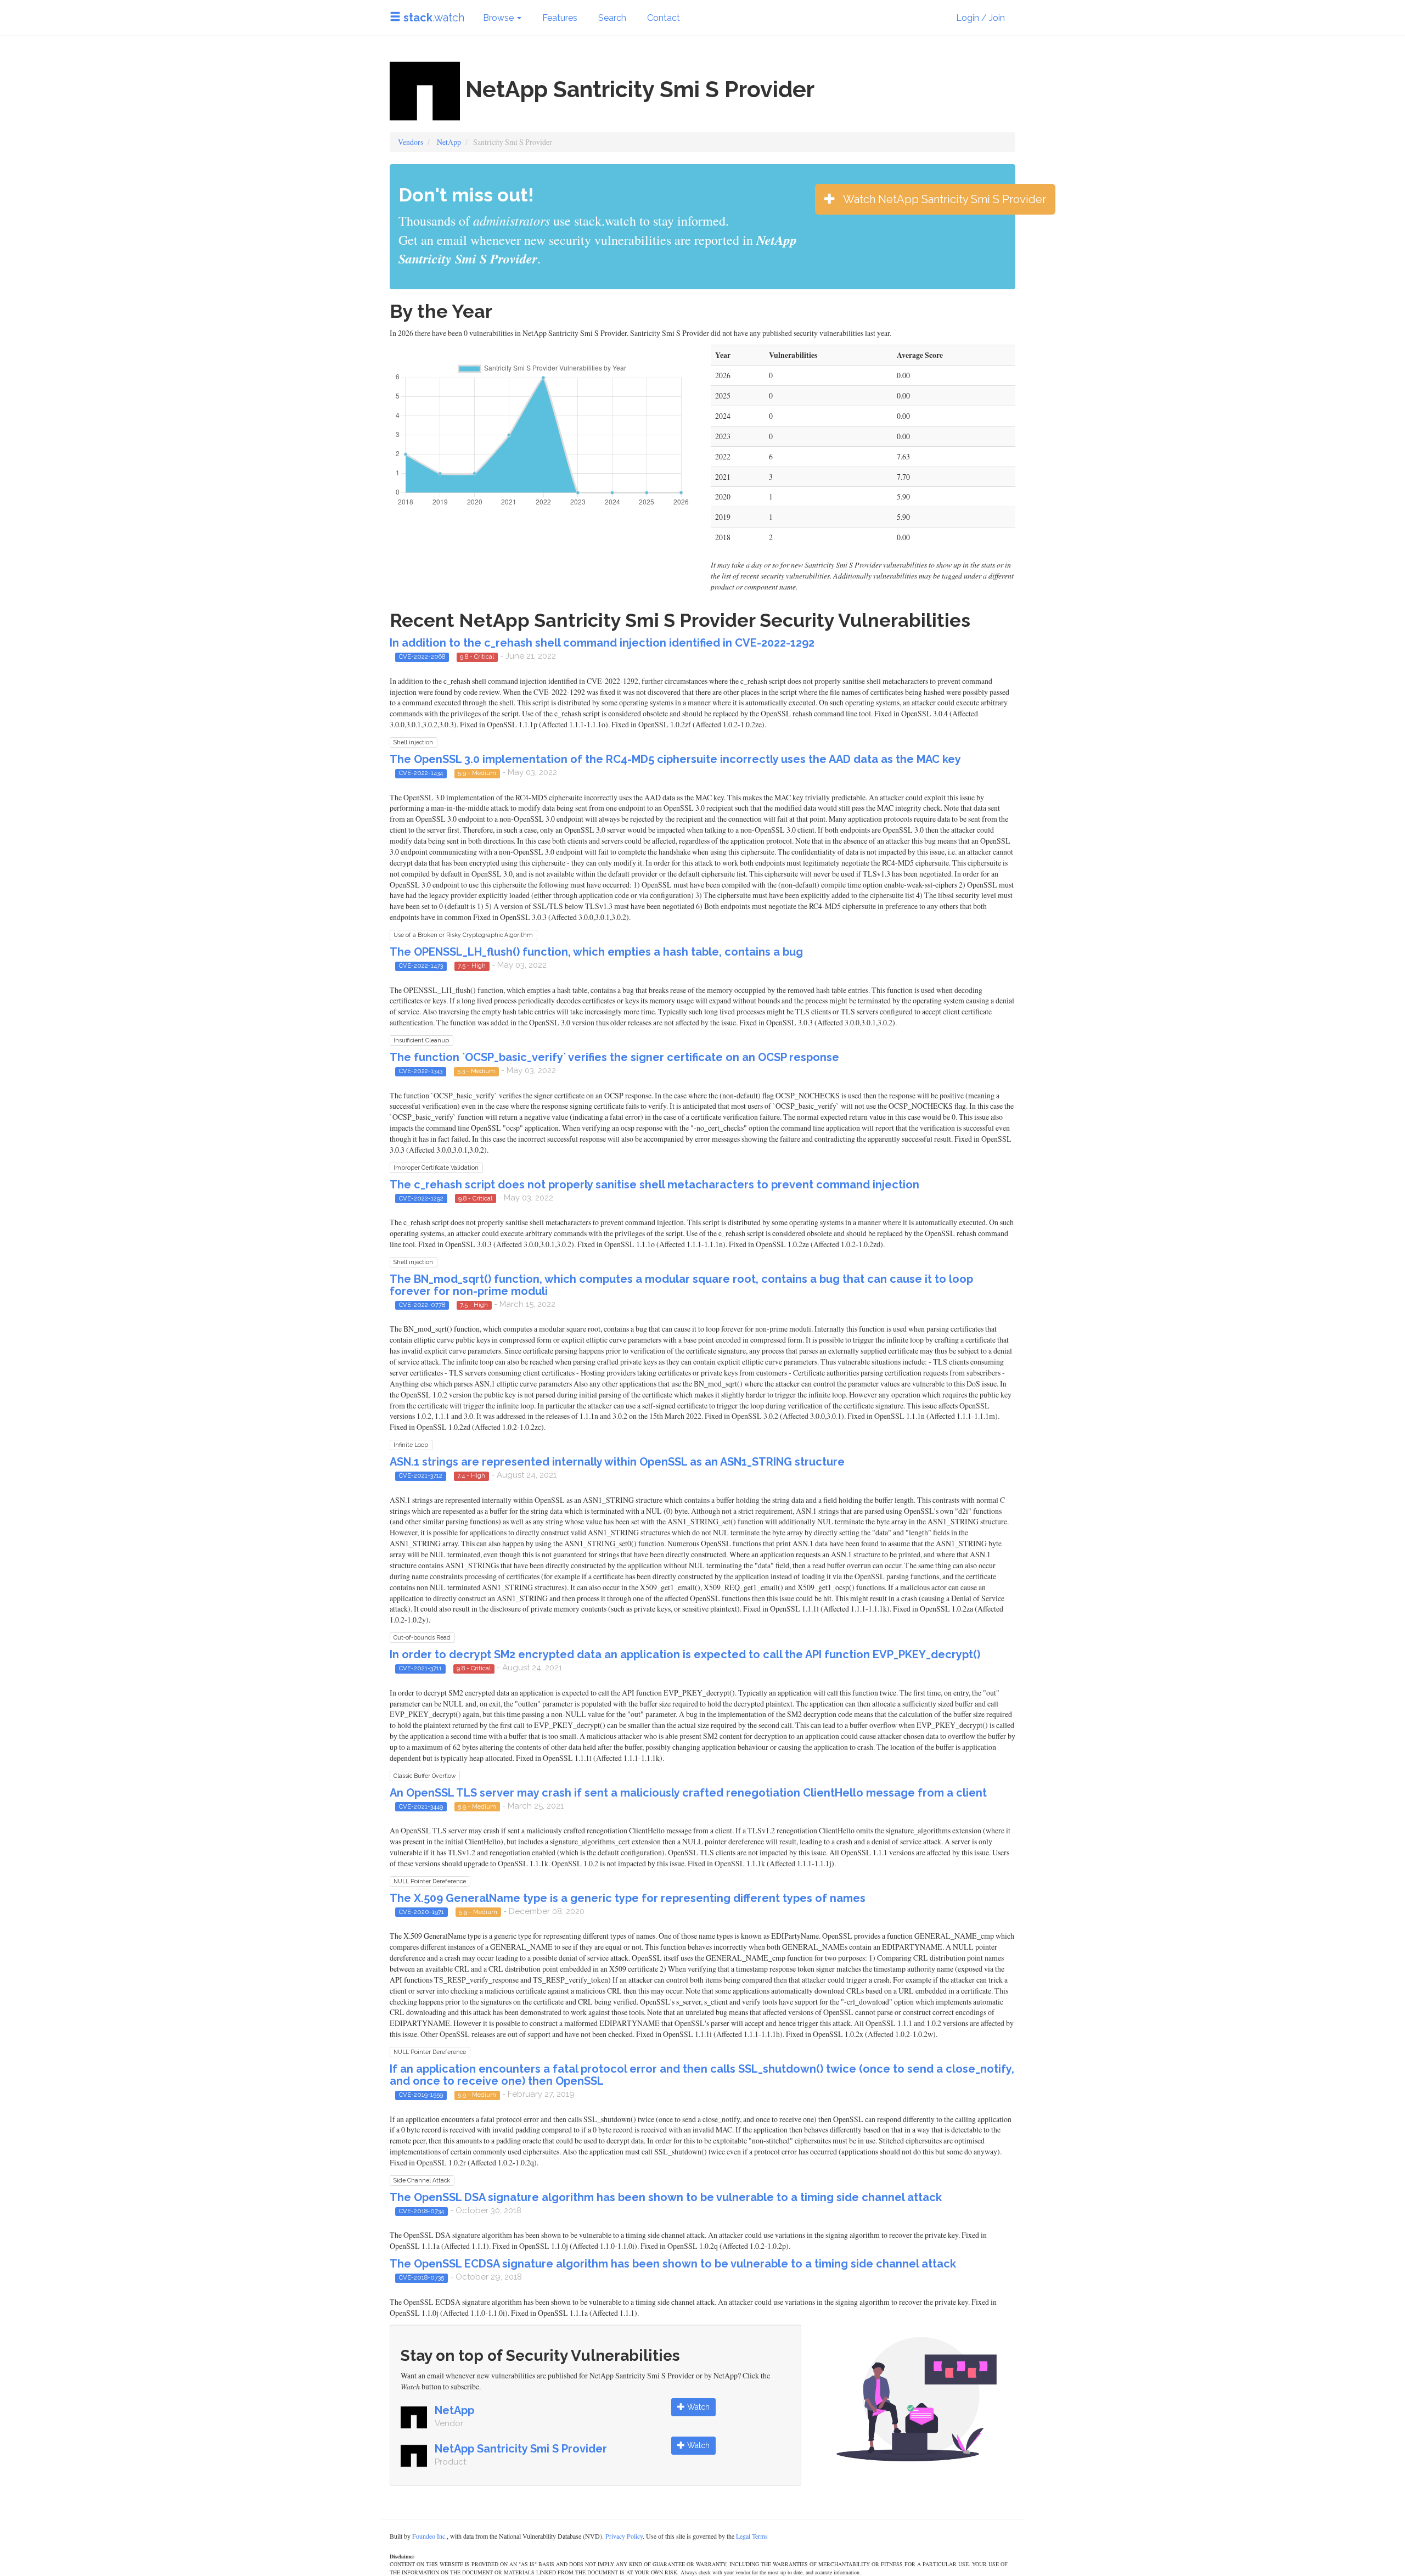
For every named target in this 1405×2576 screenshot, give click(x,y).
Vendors (411, 142)
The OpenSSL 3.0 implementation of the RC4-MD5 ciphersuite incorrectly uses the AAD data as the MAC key (675, 759)
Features (560, 18)
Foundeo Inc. (429, 2536)
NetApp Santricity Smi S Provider (521, 2449)
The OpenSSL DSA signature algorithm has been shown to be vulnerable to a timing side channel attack (666, 2197)
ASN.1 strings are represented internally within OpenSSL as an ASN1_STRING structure (617, 1462)
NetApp (449, 142)
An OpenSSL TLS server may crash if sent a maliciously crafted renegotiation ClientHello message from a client (688, 1793)
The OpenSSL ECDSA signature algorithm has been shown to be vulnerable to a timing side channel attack (673, 2264)
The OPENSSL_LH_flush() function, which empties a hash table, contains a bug (596, 952)
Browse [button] (499, 18)
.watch (434, 18)
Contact (664, 18)
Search (612, 18)
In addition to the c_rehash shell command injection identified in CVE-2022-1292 (602, 643)
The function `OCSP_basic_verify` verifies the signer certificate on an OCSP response (614, 1057)
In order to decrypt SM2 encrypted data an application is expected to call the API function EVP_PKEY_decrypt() (685, 1654)
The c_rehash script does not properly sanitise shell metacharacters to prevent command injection (654, 1185)
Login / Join (980, 18)
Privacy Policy (624, 2536)
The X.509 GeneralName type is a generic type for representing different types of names (628, 1898)
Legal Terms (752, 2536)
